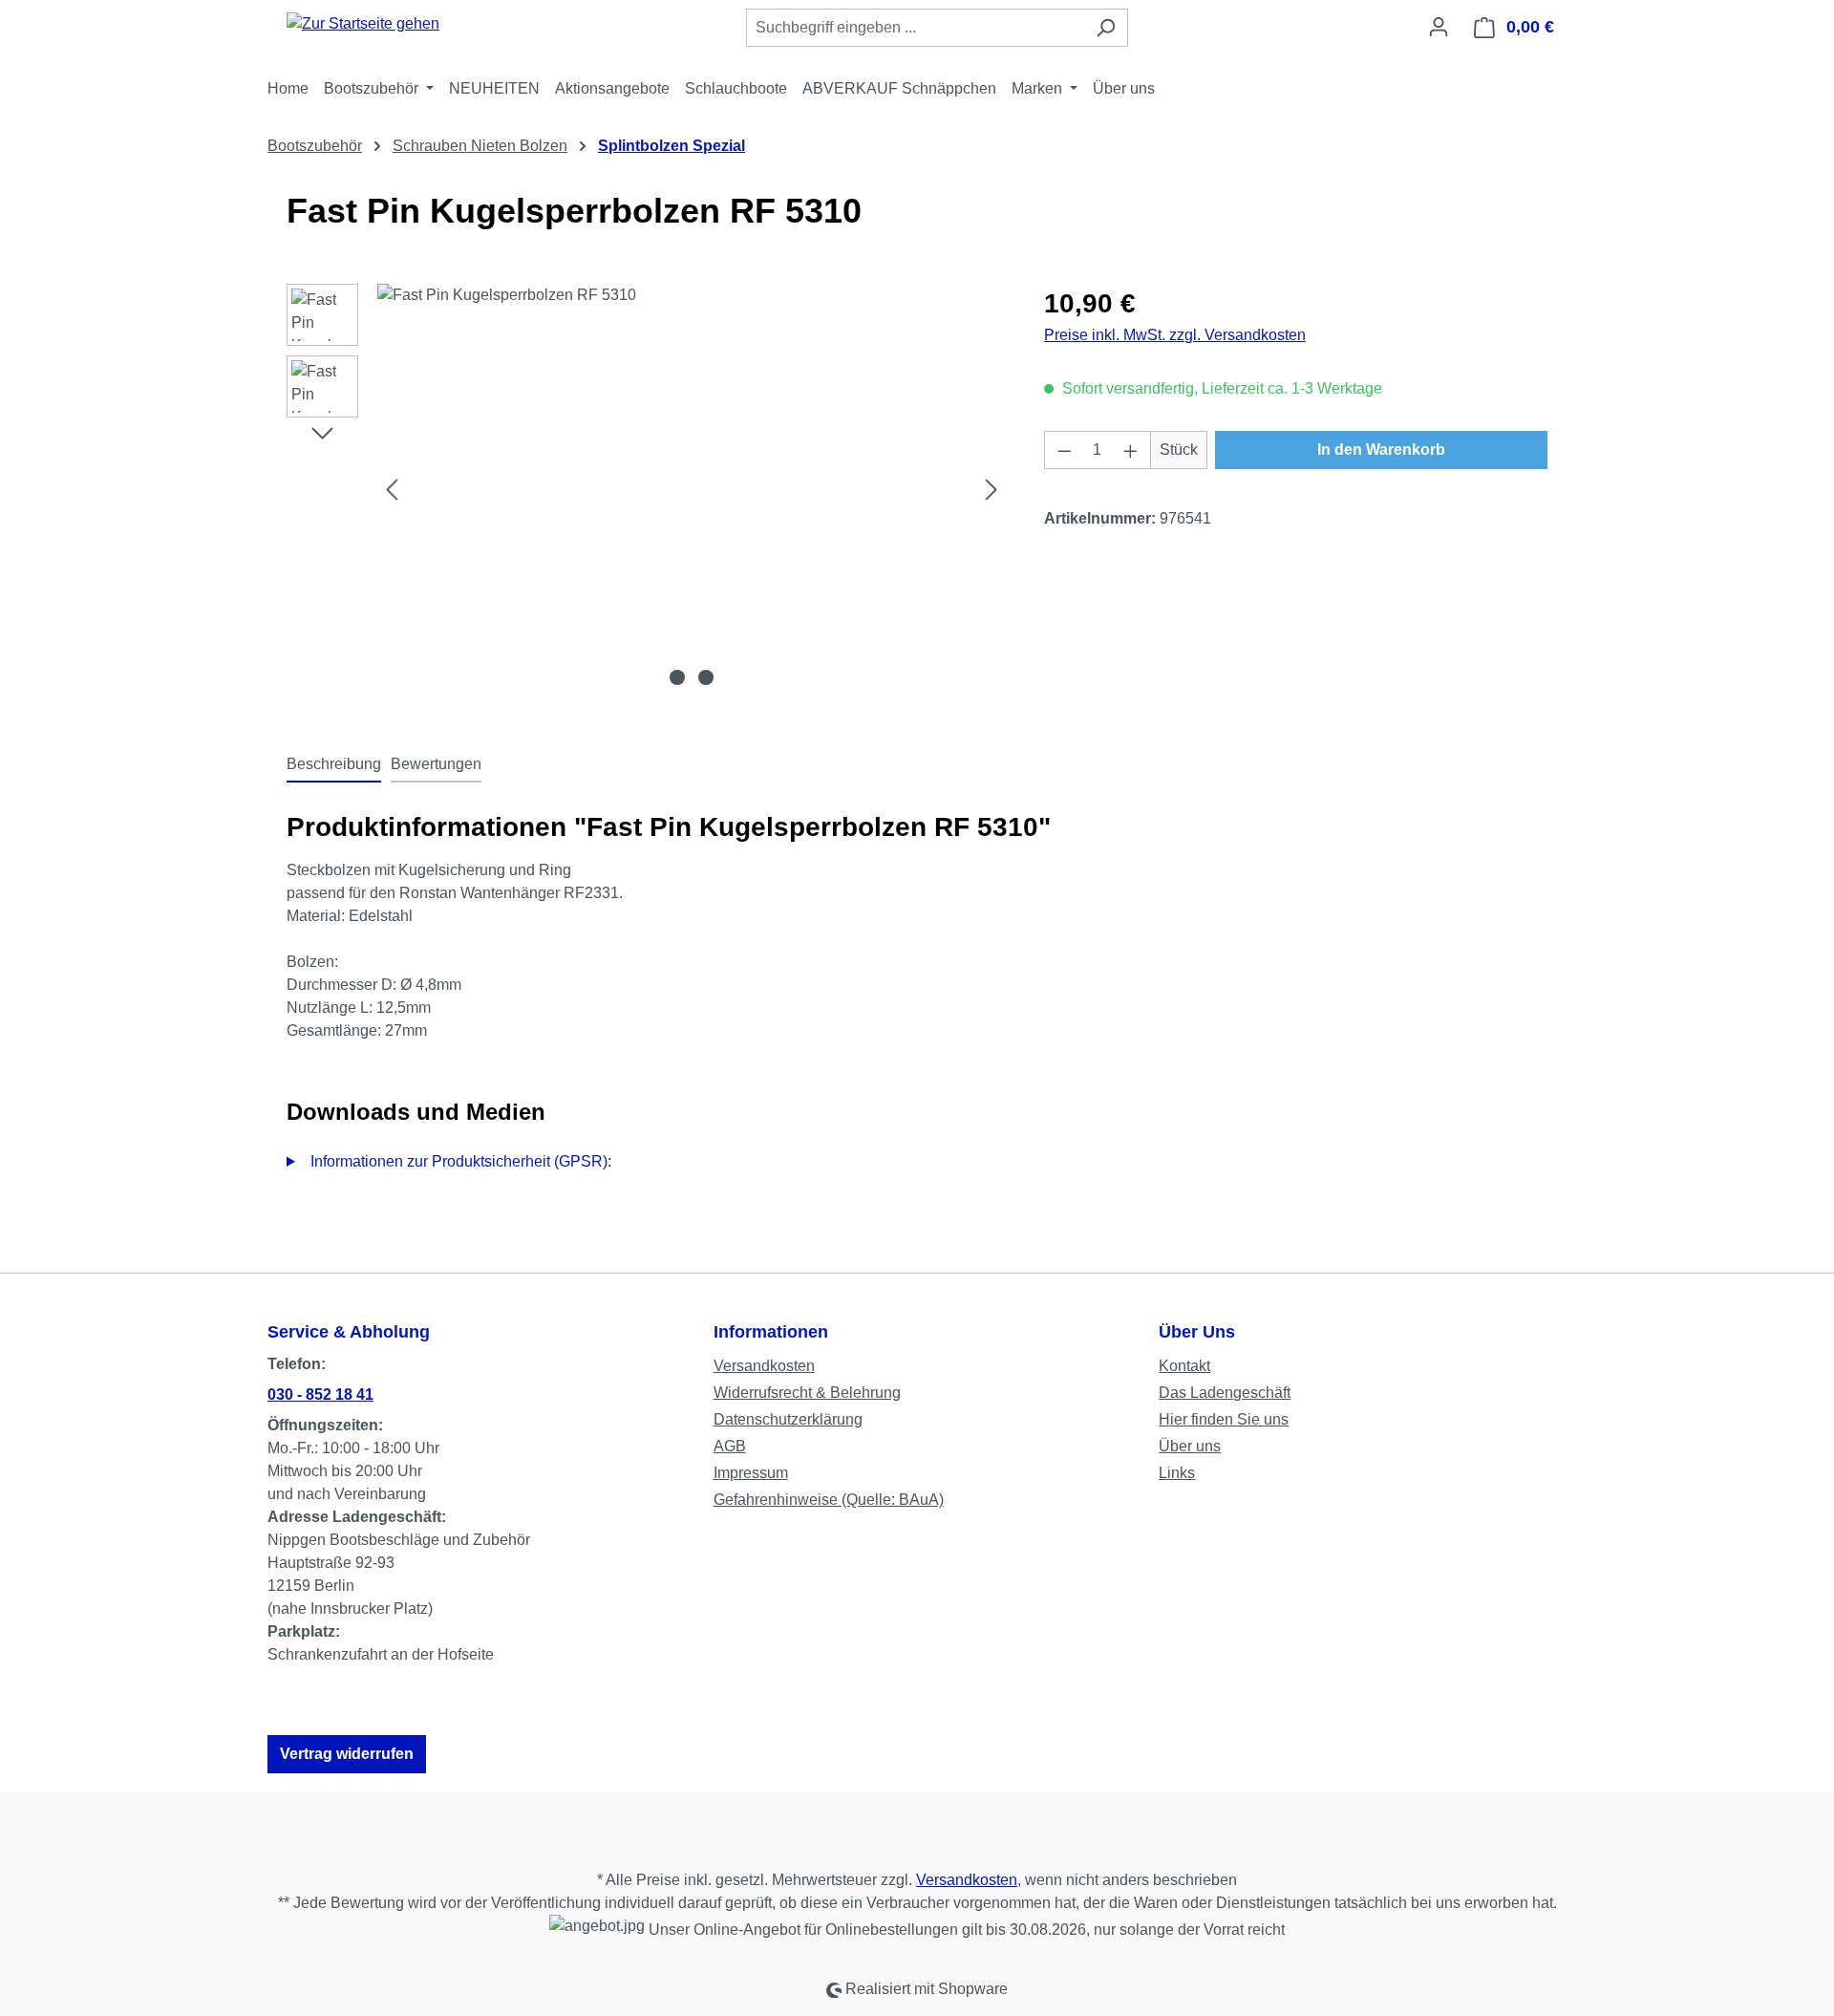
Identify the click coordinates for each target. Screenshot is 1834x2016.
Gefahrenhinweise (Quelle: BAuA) (829, 1500)
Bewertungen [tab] (436, 764)
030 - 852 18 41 (320, 1394)
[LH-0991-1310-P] (692, 489)
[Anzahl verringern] (1064, 450)
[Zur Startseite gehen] (363, 23)
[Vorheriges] (392, 490)
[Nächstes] (992, 490)
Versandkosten (764, 1366)
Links (1177, 1473)
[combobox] (915, 28)
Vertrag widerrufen (347, 1754)
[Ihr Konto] (1439, 27)
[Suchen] (1106, 28)
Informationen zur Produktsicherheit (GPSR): (461, 1161)
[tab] (334, 765)
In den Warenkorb (1381, 450)
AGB (730, 1446)
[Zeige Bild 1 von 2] (677, 677)
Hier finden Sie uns (1224, 1419)
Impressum (751, 1473)
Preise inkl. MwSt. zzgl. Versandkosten (1175, 335)
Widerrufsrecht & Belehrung (807, 1393)
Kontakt (1184, 1366)
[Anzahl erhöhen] (1131, 450)
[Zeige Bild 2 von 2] (706, 677)
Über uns (1190, 1446)
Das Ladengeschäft (1225, 1393)
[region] (646, 489)
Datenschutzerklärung (788, 1419)
